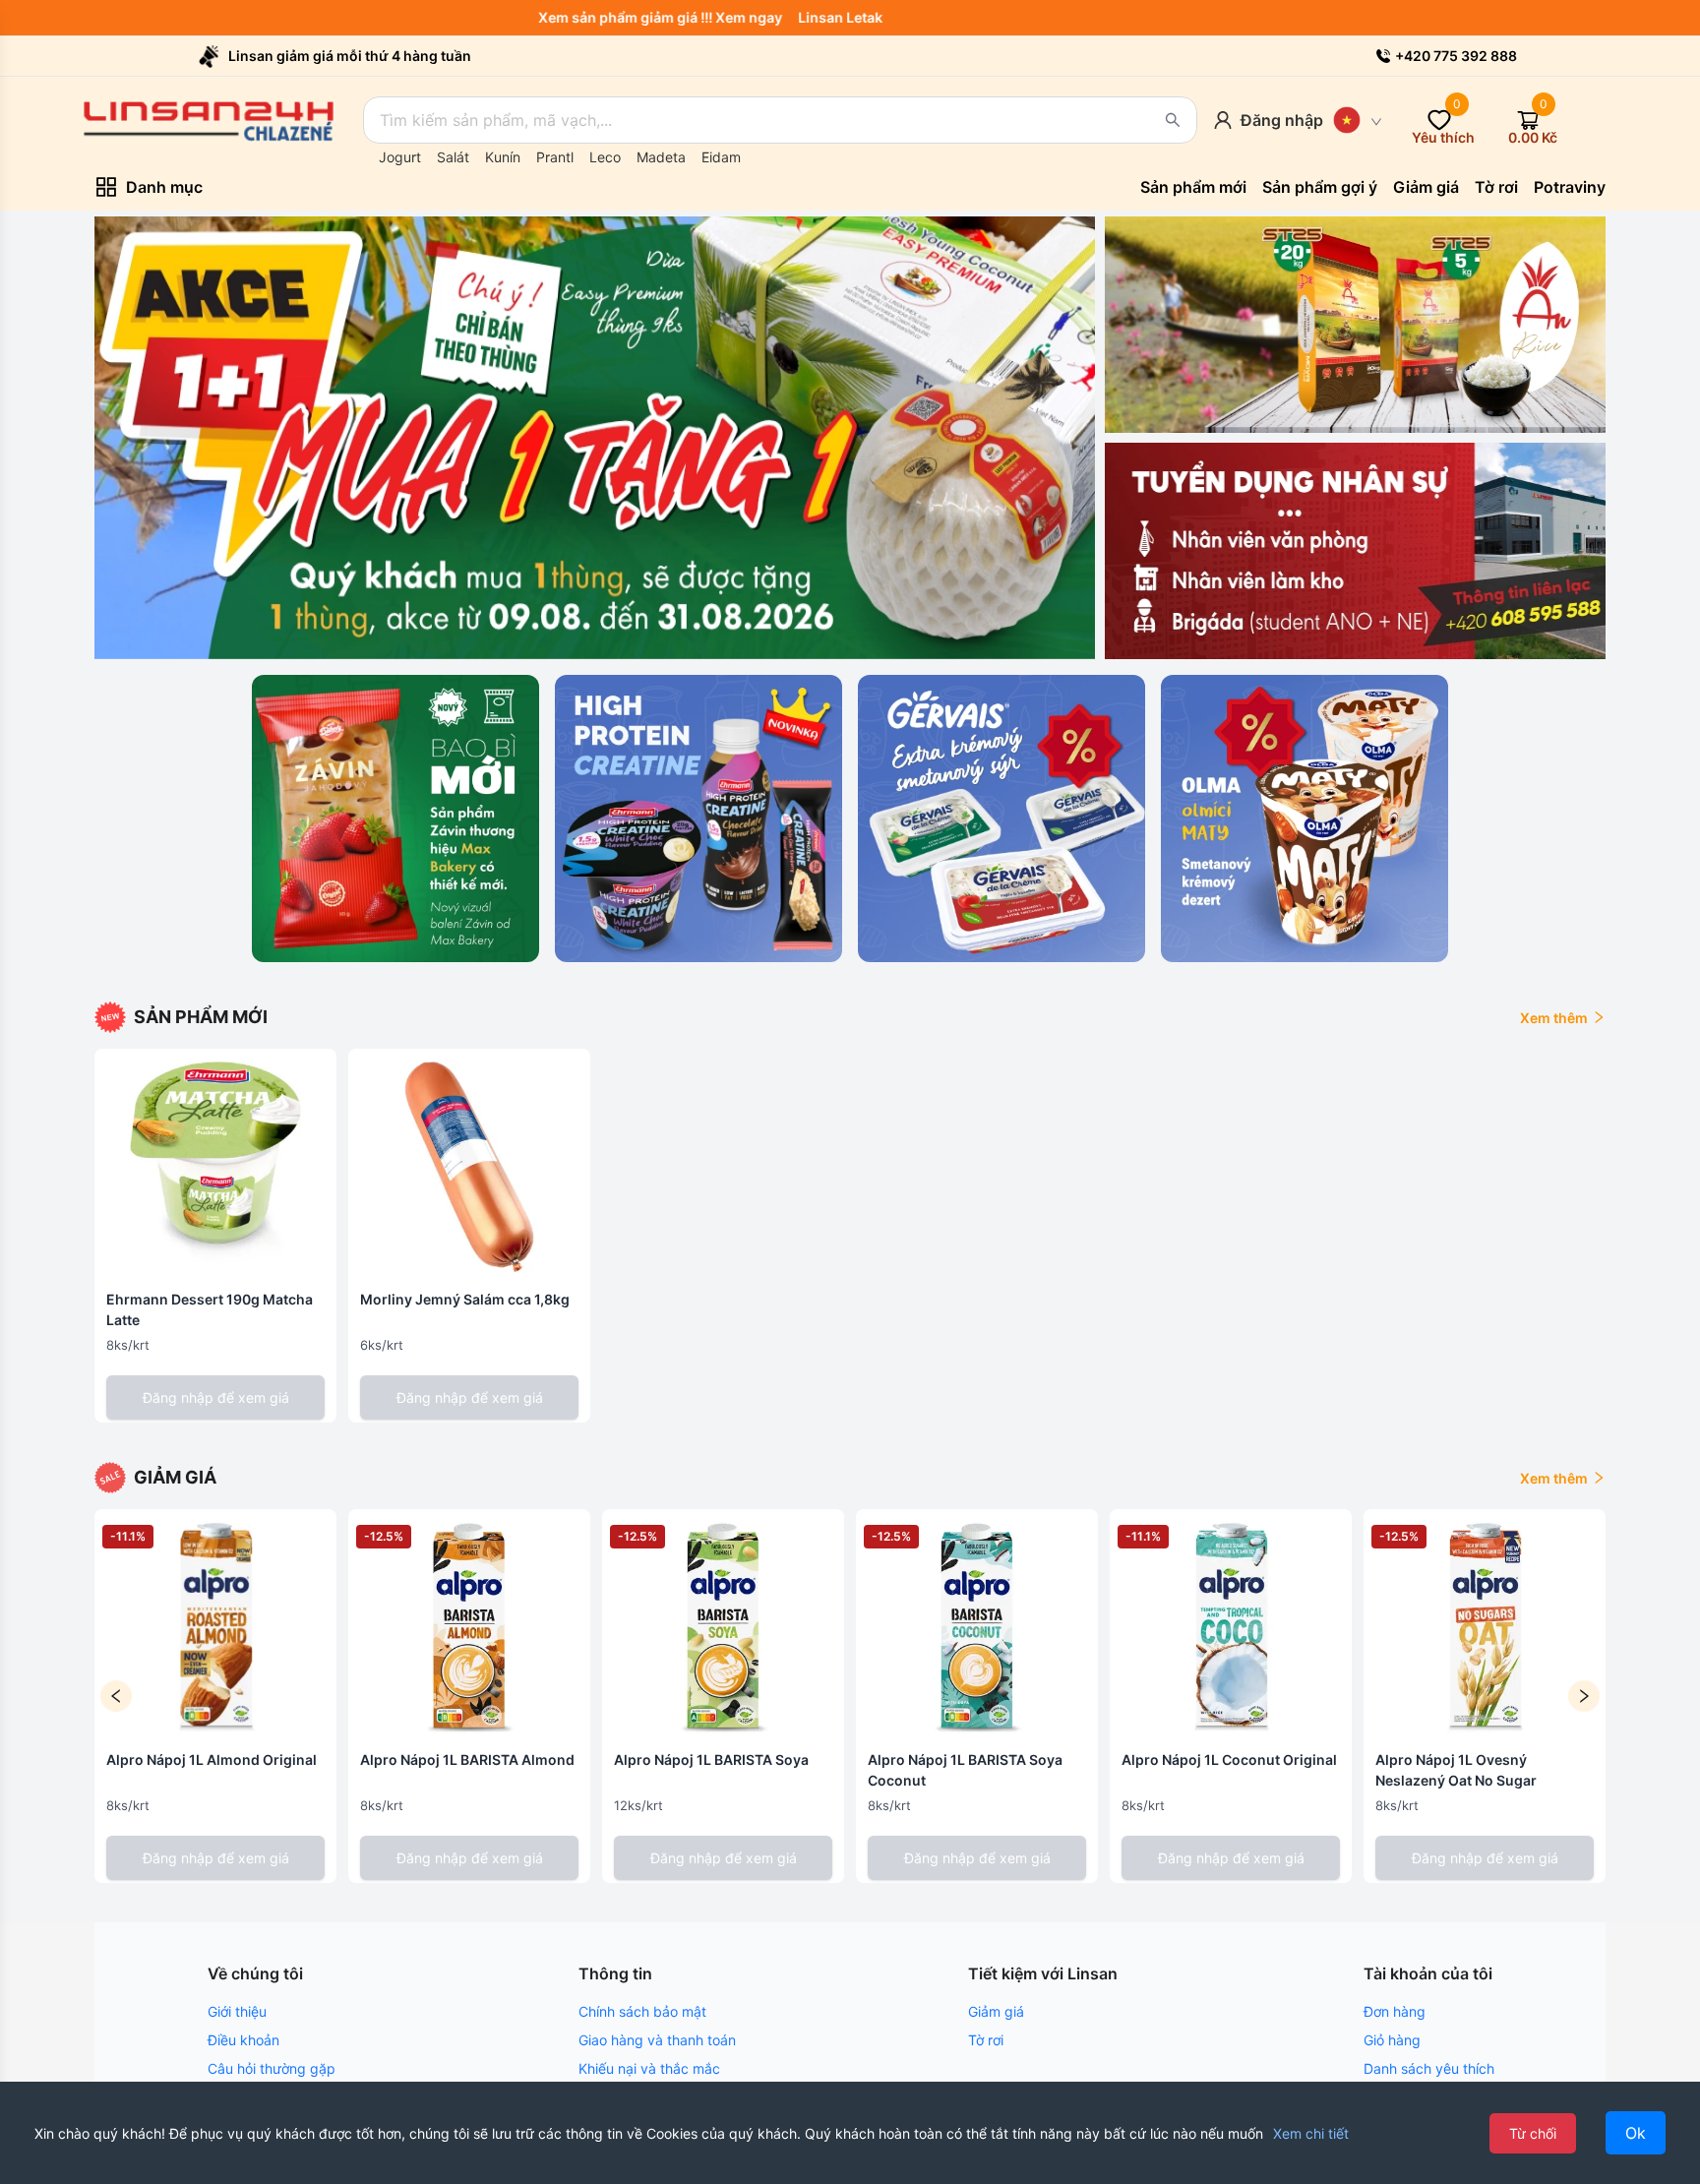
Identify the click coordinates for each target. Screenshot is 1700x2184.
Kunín (503, 157)
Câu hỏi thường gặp (272, 2068)
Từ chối (1533, 2133)
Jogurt (400, 157)
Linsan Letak (886, 17)
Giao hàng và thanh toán (657, 2040)
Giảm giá (996, 2011)
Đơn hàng (1395, 2011)
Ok (1636, 2133)
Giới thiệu (237, 2011)
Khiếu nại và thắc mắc (649, 2068)
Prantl (555, 157)
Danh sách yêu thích (1429, 2068)
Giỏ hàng (1392, 2040)
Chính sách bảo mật (642, 2011)
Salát (453, 157)
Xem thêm (1554, 1018)
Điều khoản (243, 2040)
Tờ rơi (986, 2040)
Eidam (721, 157)
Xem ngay (795, 17)
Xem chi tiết (1311, 2133)
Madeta (661, 157)
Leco (605, 157)
